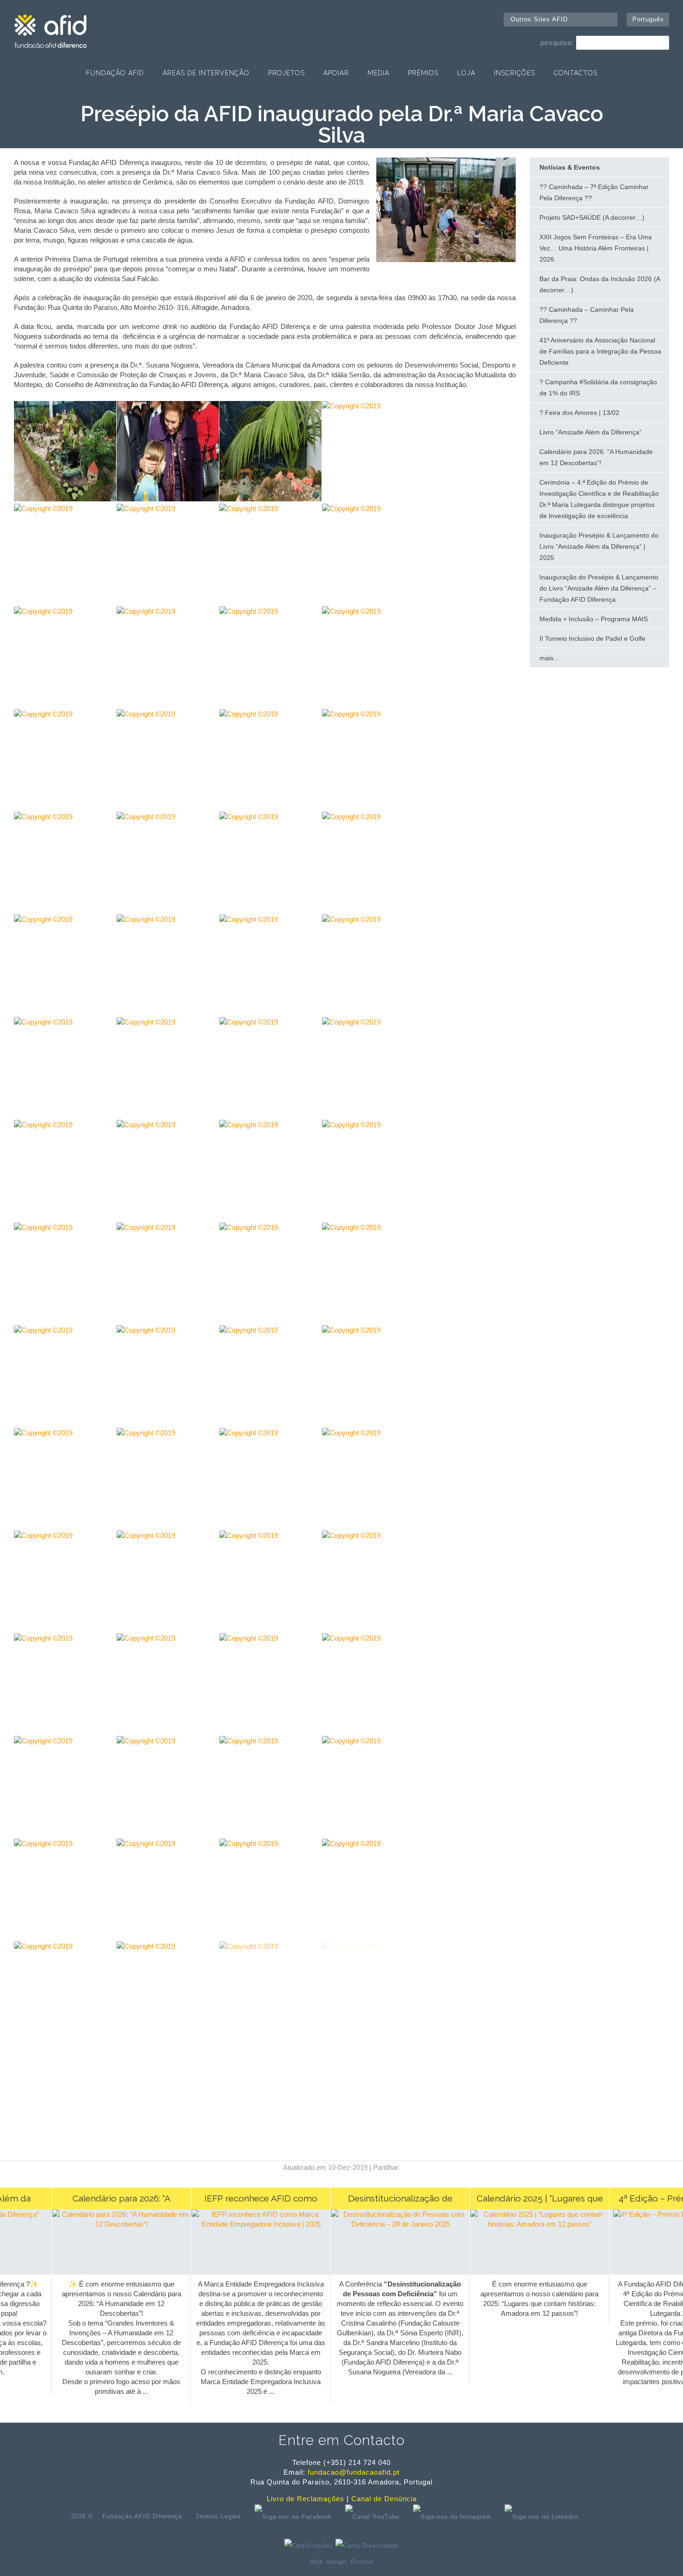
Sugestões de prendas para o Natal (447, 2573)
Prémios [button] (423, 73)
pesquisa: (557, 43)
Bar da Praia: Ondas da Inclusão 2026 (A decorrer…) (600, 284)
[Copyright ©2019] (446, 260)
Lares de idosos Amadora (227, 2573)
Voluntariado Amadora (610, 2573)
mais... (549, 658)
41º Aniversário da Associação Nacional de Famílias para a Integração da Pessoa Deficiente (600, 351)
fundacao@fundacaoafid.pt (354, 2472)
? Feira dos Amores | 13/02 (579, 413)
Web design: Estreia (341, 2562)
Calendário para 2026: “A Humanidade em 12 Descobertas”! (596, 457)
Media (317, 97)
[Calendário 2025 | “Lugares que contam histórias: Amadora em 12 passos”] (526, 2224)
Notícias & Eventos (370, 97)
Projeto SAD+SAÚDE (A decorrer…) (592, 217)
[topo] (600, 2517)
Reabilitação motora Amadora (538, 2573)
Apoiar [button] (336, 73)
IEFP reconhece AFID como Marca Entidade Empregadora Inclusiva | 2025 (247, 2201)
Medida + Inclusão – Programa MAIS (594, 619)
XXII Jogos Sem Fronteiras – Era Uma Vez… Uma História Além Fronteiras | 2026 (596, 248)
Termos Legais (218, 2516)
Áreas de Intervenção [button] (206, 73)
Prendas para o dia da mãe (301, 2573)
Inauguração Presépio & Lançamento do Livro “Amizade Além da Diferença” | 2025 (599, 546)
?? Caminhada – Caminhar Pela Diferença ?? (587, 315)
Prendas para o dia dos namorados (142, 2573)
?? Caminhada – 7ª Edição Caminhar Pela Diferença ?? (594, 192)
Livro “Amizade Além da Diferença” (591, 432)
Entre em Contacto (341, 2440)
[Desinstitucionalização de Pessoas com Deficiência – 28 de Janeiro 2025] (386, 2224)
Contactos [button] (576, 73)
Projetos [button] (286, 73)
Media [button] (378, 73)
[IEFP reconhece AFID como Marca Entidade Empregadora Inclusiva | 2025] (247, 2224)
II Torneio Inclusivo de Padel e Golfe (592, 638)
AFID (288, 97)
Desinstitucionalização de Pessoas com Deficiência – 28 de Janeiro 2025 (387, 2201)
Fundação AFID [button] (115, 73)
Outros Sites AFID (539, 19)
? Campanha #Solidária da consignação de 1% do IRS (598, 388)
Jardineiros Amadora (368, 2573)
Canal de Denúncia (384, 2499)
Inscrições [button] (515, 73)
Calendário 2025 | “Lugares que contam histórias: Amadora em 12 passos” (526, 2201)
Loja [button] (466, 73)
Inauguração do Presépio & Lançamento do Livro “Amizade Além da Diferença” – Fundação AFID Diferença (599, 588)
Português (648, 19)
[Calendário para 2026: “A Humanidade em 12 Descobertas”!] (108, 2224)
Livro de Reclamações (305, 2499)
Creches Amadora (68, 2573)
